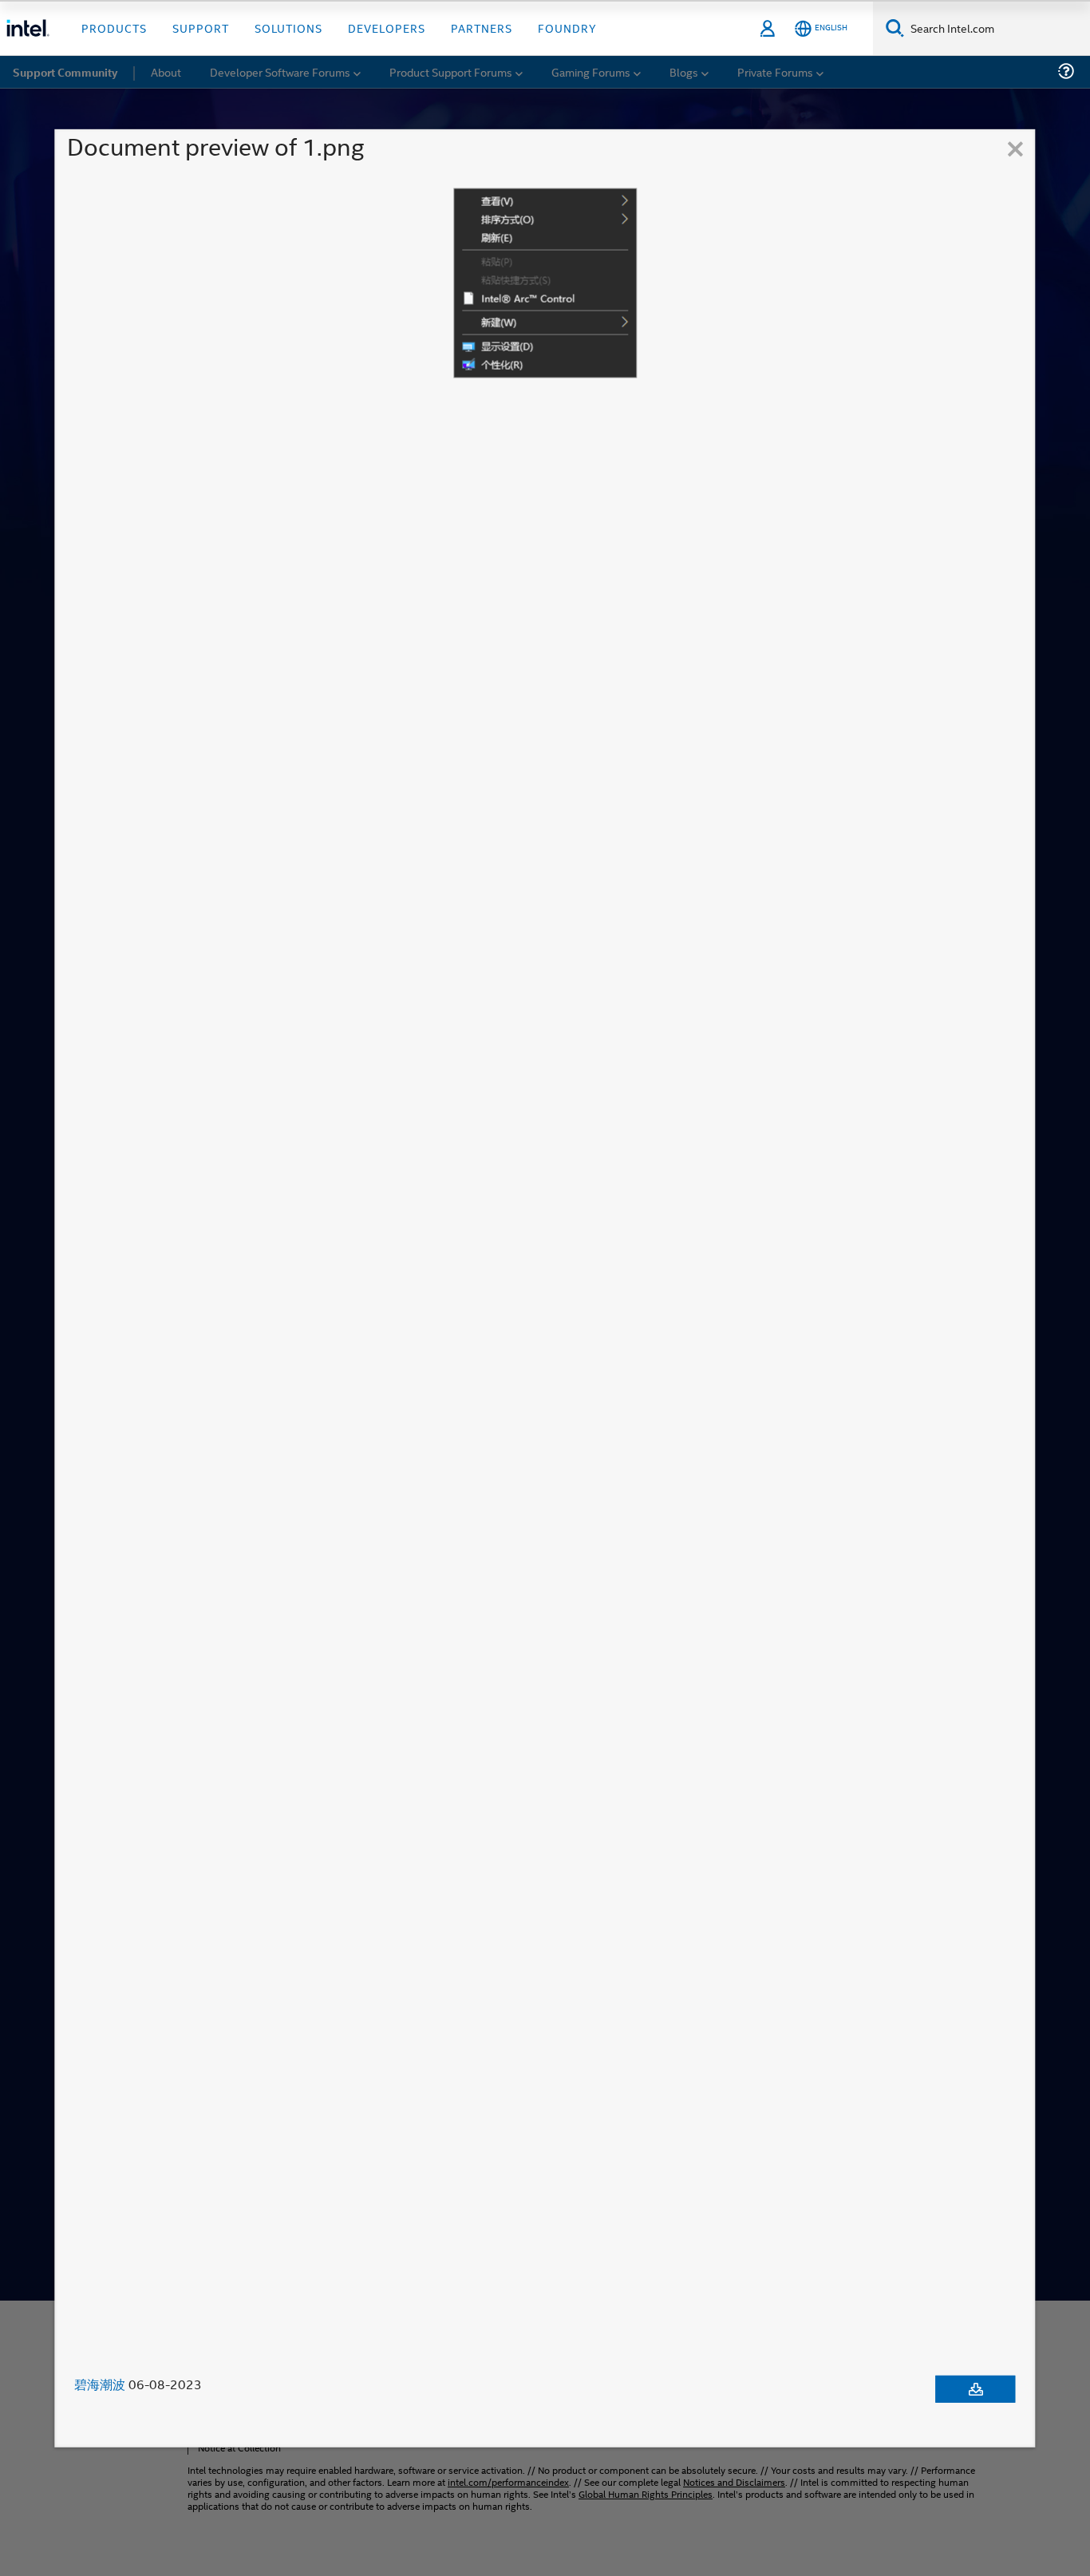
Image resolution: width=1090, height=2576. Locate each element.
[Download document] (976, 2389)
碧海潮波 (100, 2384)
